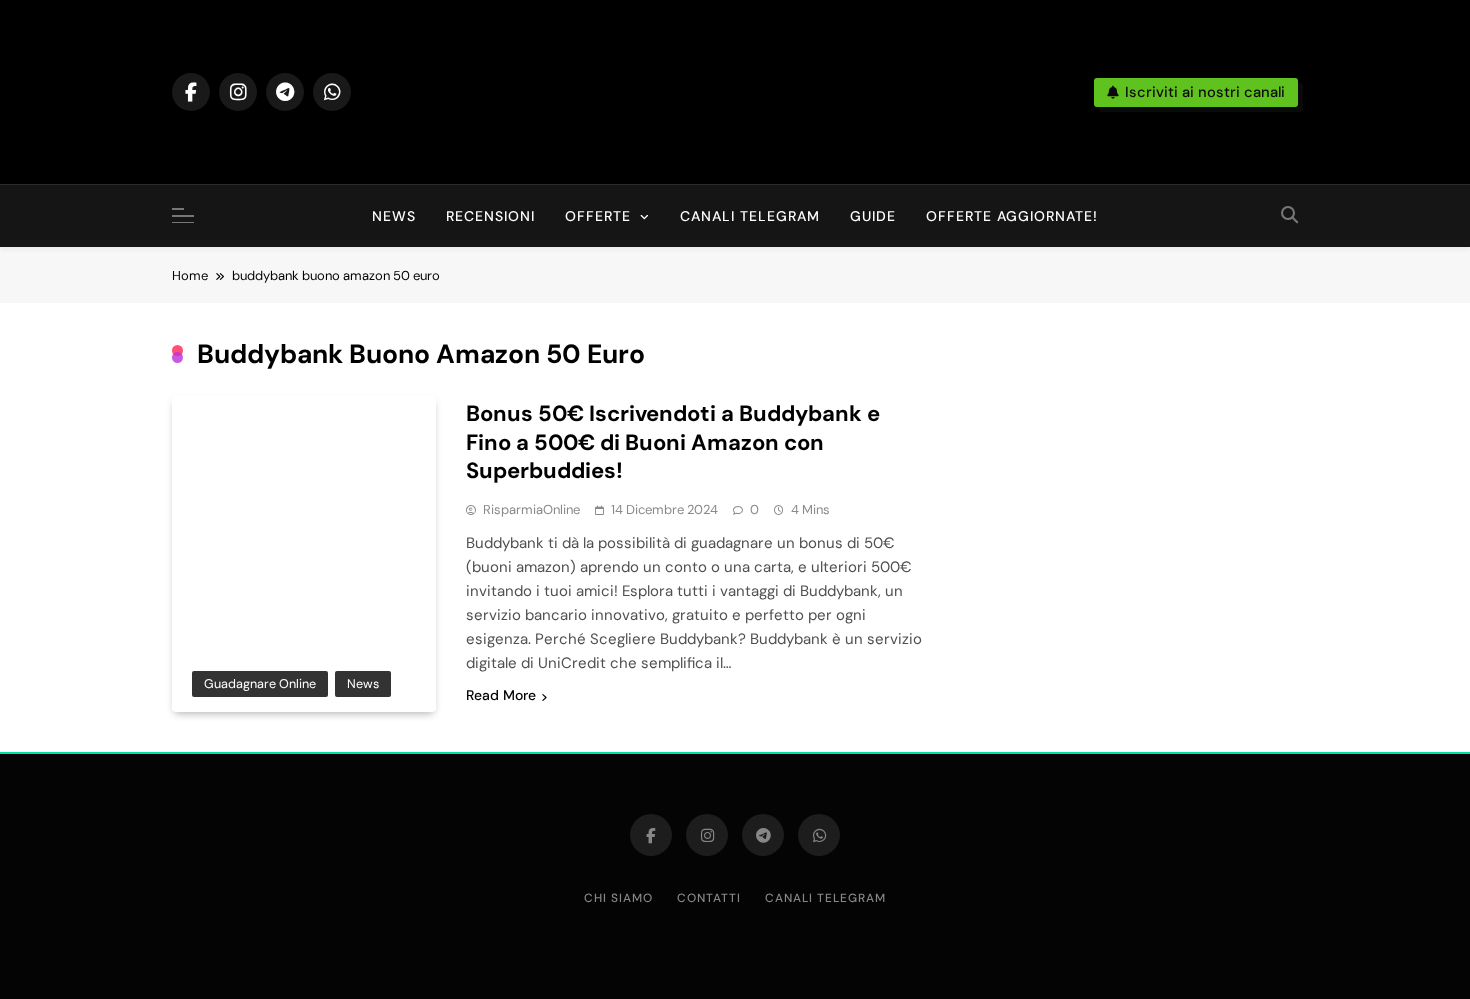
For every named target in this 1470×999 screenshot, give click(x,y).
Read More (501, 695)
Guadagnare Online (260, 683)
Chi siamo (618, 898)
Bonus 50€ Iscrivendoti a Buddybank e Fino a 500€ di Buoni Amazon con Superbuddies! (673, 442)
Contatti (709, 898)
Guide (873, 216)
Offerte (598, 216)
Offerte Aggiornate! (1012, 216)
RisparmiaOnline (531, 509)
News (394, 216)
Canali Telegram (750, 216)
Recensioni (490, 216)
